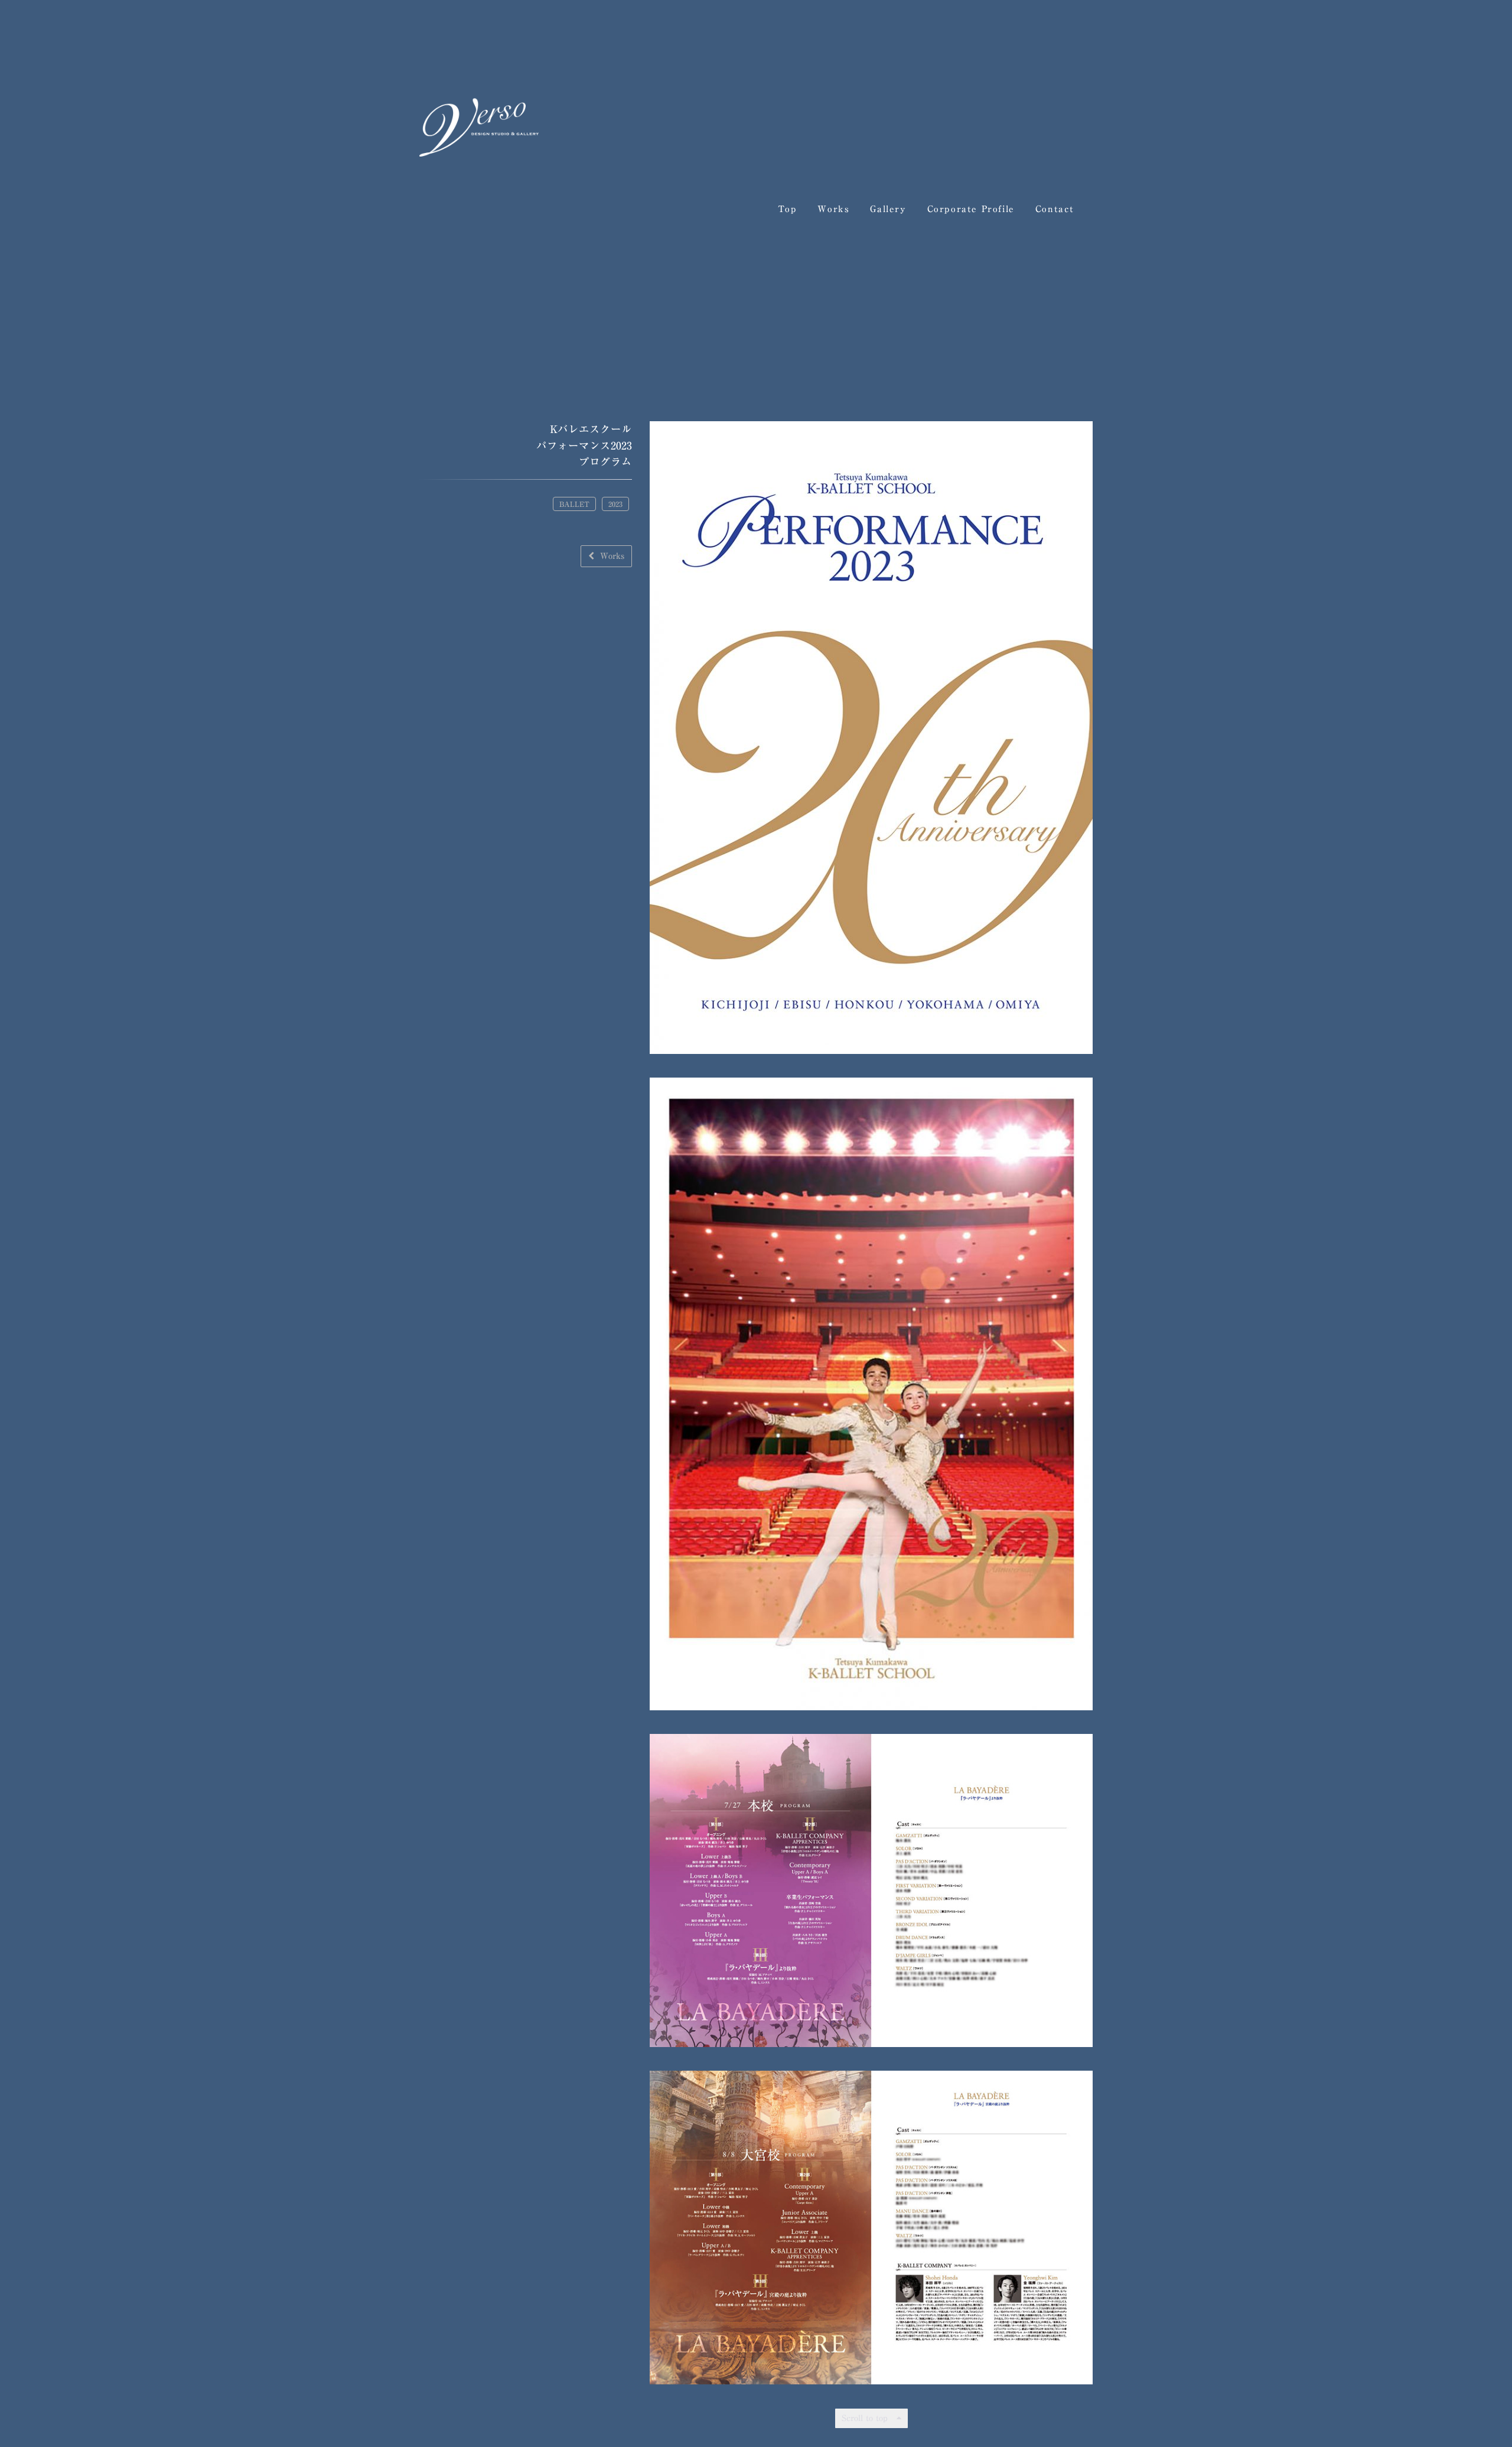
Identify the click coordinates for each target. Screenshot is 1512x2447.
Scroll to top (866, 2417)
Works (833, 209)
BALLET (574, 503)
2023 (615, 503)
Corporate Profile (971, 209)
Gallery (888, 209)
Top (788, 209)
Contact (1055, 209)
